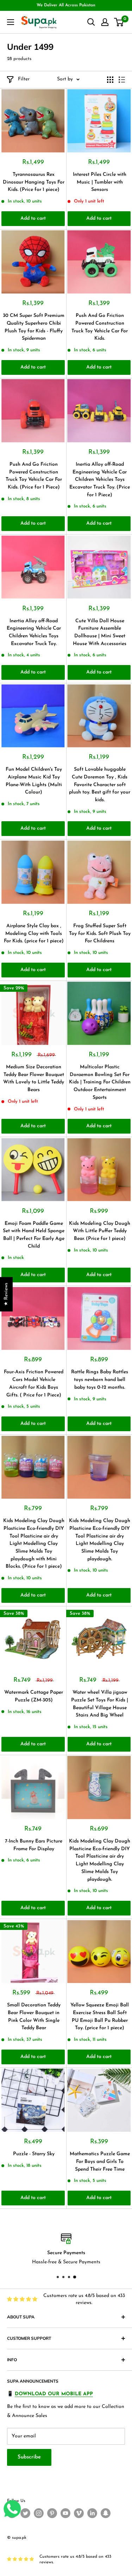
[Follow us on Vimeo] (79, 2513)
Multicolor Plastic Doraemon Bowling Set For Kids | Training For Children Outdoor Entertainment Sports (100, 1082)
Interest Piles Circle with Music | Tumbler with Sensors (100, 182)
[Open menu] (11, 22)
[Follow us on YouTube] (65, 2513)
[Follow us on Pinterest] (52, 2513)
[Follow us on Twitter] (25, 2513)
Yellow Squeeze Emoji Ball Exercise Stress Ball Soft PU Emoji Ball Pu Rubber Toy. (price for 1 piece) (100, 2017)
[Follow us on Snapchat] (106, 2513)
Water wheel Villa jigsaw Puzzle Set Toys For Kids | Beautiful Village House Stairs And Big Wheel (100, 1704)
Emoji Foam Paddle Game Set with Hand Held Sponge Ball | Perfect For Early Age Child (34, 1235)
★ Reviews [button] (6, 1294)
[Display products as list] (122, 80)
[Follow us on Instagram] (39, 2513)
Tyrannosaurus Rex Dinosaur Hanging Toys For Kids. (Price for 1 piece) (34, 182)
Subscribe (29, 2457)
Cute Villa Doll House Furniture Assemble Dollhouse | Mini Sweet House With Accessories (100, 632)
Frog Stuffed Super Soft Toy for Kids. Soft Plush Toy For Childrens (100, 934)
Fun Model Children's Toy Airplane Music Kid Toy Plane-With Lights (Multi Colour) (34, 781)
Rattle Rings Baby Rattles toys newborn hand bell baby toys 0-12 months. (100, 1380)
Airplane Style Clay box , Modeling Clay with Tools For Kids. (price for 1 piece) (34, 934)
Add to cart (33, 218)
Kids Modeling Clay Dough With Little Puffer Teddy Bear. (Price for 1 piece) (100, 1231)
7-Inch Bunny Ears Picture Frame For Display (34, 1845)
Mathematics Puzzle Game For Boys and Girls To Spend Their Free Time (100, 2162)
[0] (119, 22)
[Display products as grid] (110, 80)
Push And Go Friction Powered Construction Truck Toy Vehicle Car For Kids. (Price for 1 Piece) (34, 476)
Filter (24, 79)
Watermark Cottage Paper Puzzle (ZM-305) (34, 1696)
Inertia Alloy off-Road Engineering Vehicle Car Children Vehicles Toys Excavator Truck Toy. (34, 632)
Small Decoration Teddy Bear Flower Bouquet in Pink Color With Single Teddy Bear (34, 2017)
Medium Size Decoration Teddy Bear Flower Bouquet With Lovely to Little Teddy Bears (34, 1078)
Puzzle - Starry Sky (34, 2154)
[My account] (105, 22)
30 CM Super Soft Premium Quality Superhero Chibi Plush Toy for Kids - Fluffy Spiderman (34, 327)
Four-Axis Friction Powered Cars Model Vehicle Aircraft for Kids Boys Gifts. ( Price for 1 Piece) (34, 1383)
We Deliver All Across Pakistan (66, 5)
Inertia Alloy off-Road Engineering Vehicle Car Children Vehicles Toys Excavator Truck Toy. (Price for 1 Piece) (100, 480)
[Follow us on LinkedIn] (92, 2513)
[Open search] (91, 22)
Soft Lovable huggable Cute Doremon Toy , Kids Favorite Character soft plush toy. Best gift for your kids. (100, 785)
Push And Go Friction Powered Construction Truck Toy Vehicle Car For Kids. (100, 327)
